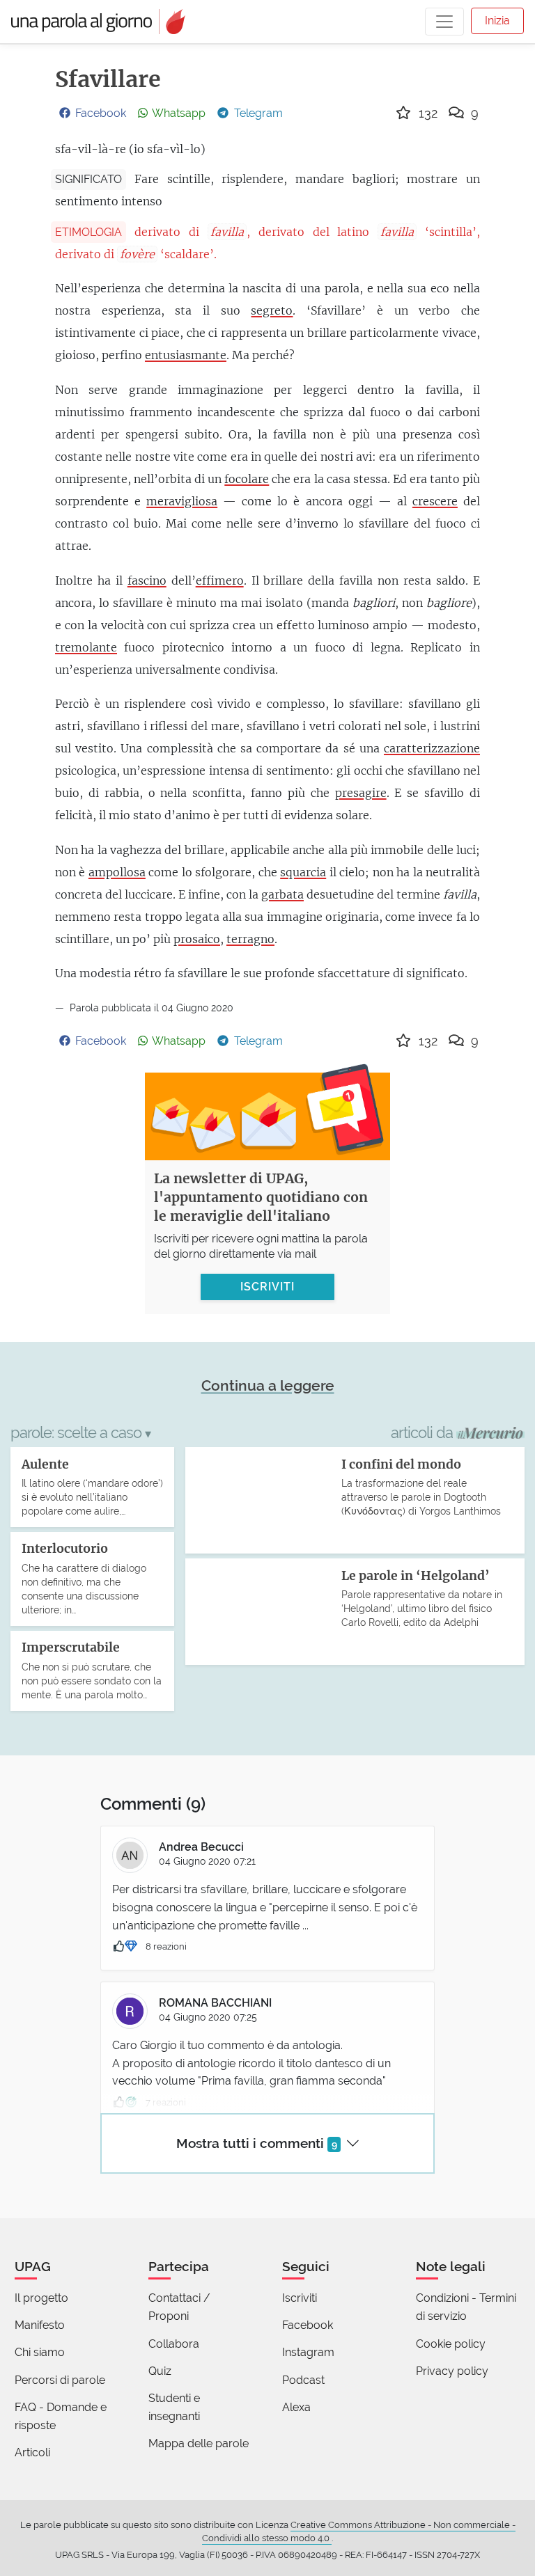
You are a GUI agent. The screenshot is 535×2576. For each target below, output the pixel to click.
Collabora (174, 2344)
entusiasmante (186, 355)
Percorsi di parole (60, 2380)
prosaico (197, 939)
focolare (247, 479)
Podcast (303, 2380)
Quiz (160, 2371)
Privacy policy (452, 2371)
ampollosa (117, 872)
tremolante (86, 647)
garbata (282, 894)
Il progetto (41, 2298)
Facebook (308, 2325)
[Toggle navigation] (444, 22)
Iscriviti (300, 2298)
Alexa (296, 2407)
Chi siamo (40, 2352)
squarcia (303, 872)
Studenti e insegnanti (174, 2407)
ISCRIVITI (267, 1287)
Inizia (497, 21)
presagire (361, 793)
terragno (250, 939)
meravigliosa (182, 501)
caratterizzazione (432, 748)
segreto (272, 310)
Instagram (308, 2352)
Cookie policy (451, 2344)
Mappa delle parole (199, 2443)
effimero (220, 580)
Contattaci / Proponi (179, 2307)
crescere (435, 501)
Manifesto (40, 2325)
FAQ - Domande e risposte (61, 2416)
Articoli (32, 2452)
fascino (147, 580)
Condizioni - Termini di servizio (466, 2307)
